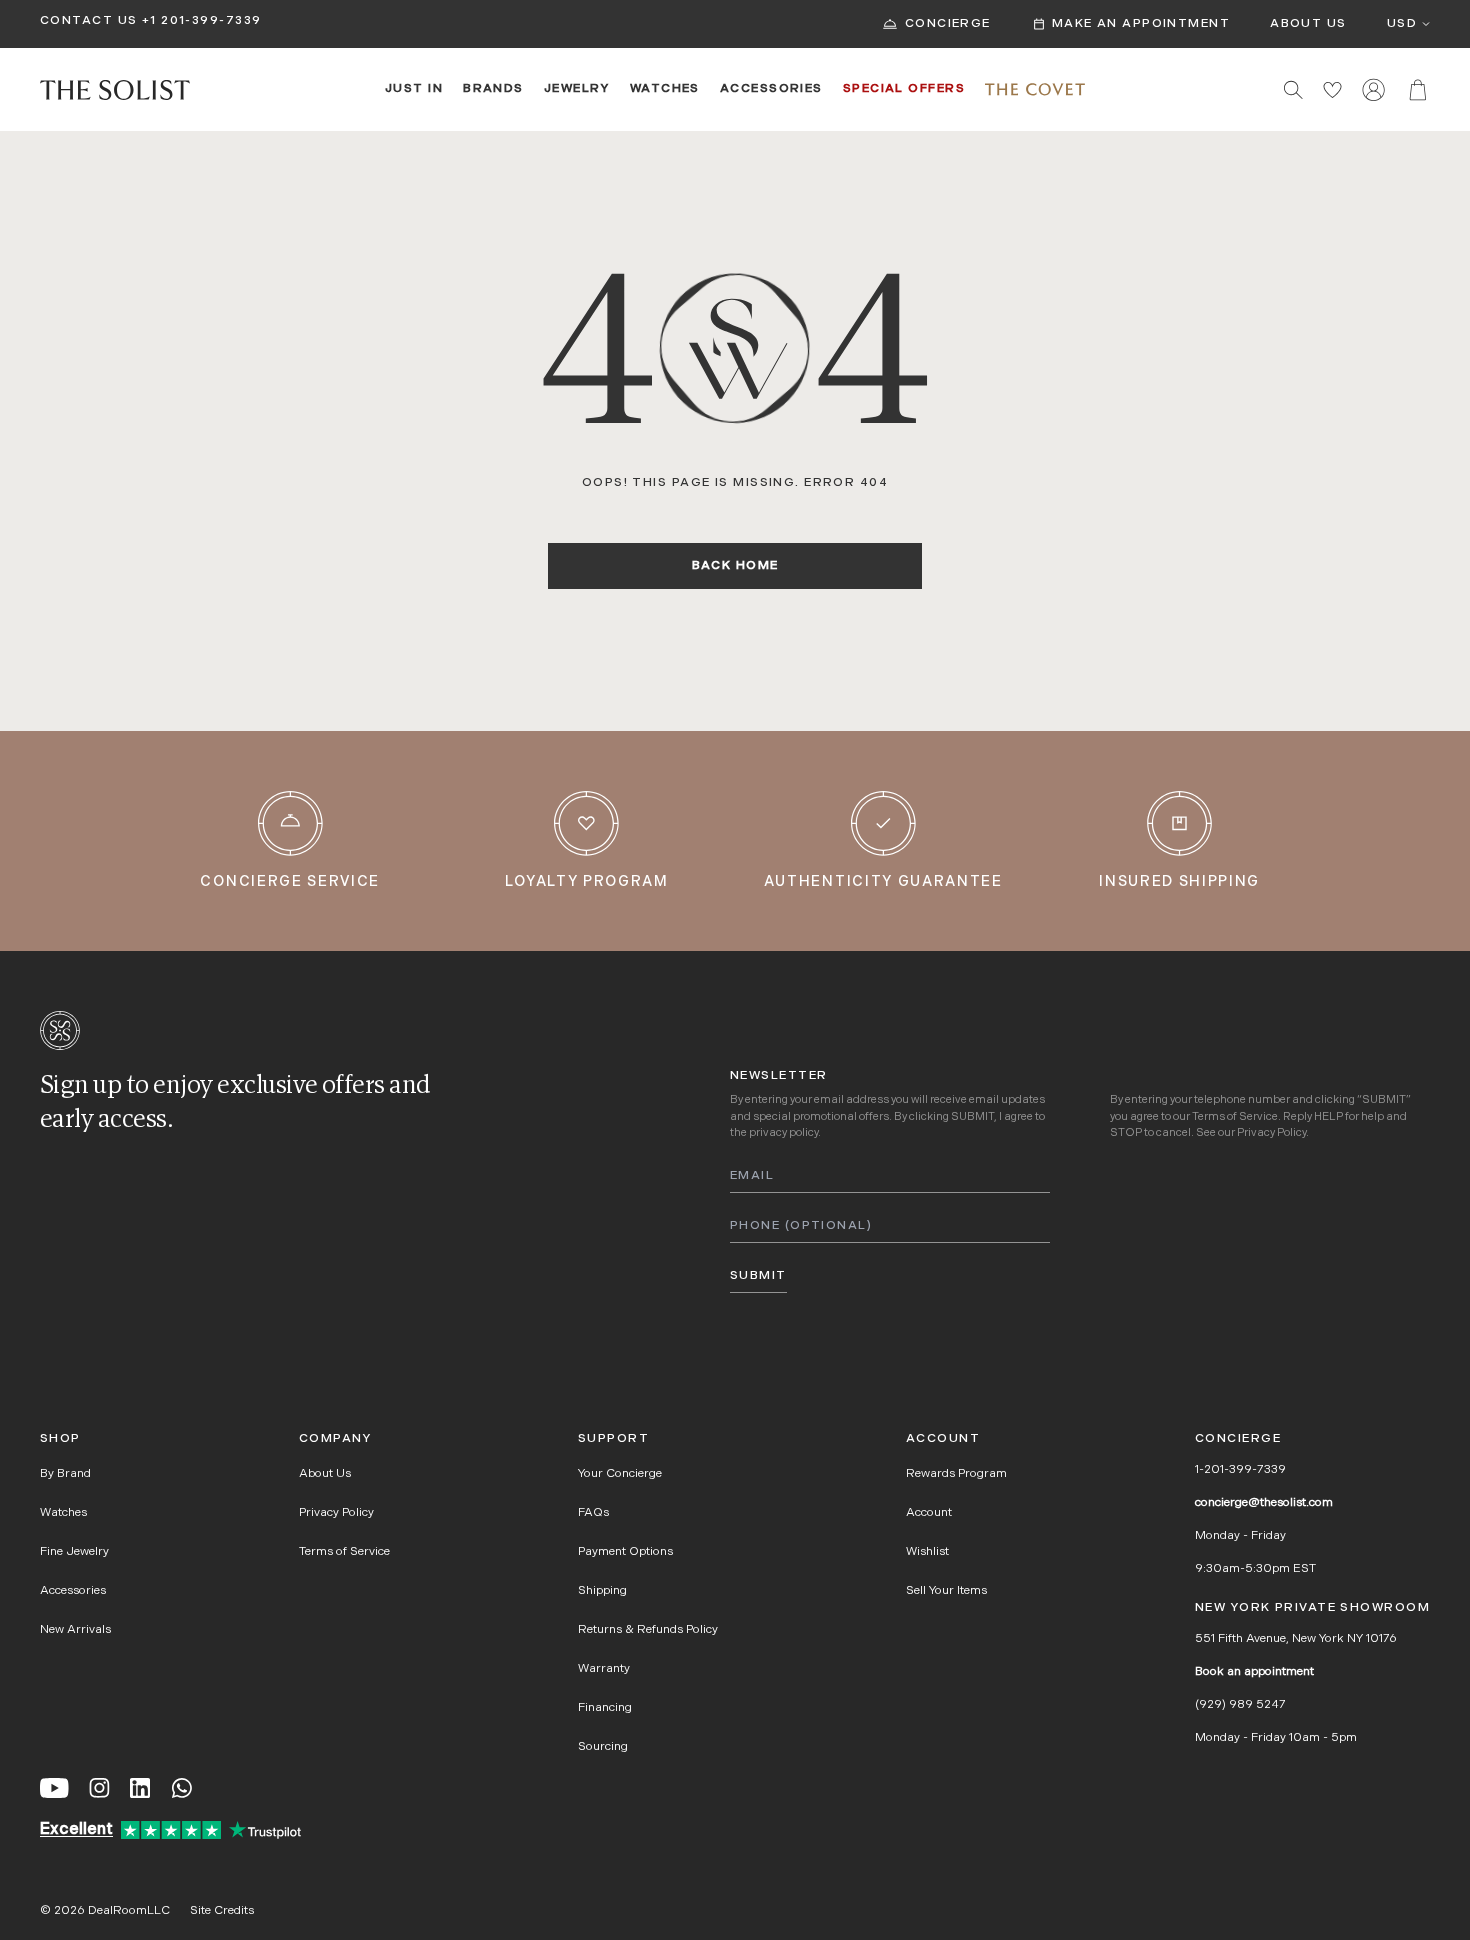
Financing (605, 1708)
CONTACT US (88, 21)
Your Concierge (620, 1474)
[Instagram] (99, 1788)
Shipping (602, 1591)
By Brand (65, 1474)
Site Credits (222, 1911)
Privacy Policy (1271, 1133)
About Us (1308, 24)
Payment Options (625, 1552)
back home (735, 566)
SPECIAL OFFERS (904, 89)
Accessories (771, 89)
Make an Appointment (1141, 24)
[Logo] (115, 90)
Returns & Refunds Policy (648, 1630)
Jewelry (577, 89)
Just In (414, 89)
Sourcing (603, 1747)
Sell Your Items (946, 1591)
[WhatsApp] (182, 1788)
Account (929, 1513)
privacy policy (783, 1133)
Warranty (604, 1669)
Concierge (948, 24)
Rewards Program (956, 1474)
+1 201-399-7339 (202, 21)
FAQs (593, 1513)
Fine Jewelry (74, 1552)
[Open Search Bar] (1293, 89)
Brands (493, 89)
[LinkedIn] (140, 1788)
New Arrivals (75, 1630)
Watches (665, 89)
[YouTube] (54, 1788)
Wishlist (927, 1552)
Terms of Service (1235, 1117)
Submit (758, 1276)
